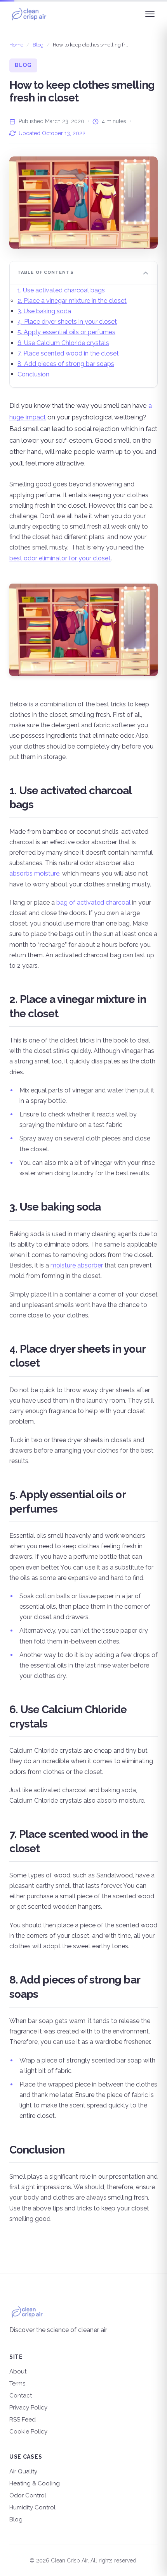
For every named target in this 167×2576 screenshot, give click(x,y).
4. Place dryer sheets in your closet (67, 322)
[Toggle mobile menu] (150, 14)
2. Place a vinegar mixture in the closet (72, 301)
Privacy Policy (28, 2408)
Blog (38, 45)
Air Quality (23, 2471)
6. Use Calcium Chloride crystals (63, 343)
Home (16, 45)
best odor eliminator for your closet (60, 558)
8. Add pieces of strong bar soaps (66, 364)
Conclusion (33, 374)
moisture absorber (77, 1265)
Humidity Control (32, 2507)
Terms (17, 2384)
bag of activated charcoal (93, 902)
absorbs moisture (34, 873)
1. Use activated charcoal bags (61, 290)
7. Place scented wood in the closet (68, 353)
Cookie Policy (28, 2432)
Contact (21, 2396)
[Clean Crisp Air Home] (29, 14)
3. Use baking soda (44, 311)
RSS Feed (23, 2420)
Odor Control (28, 2495)
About (18, 2372)
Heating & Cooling (35, 2483)
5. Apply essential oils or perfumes (66, 332)
